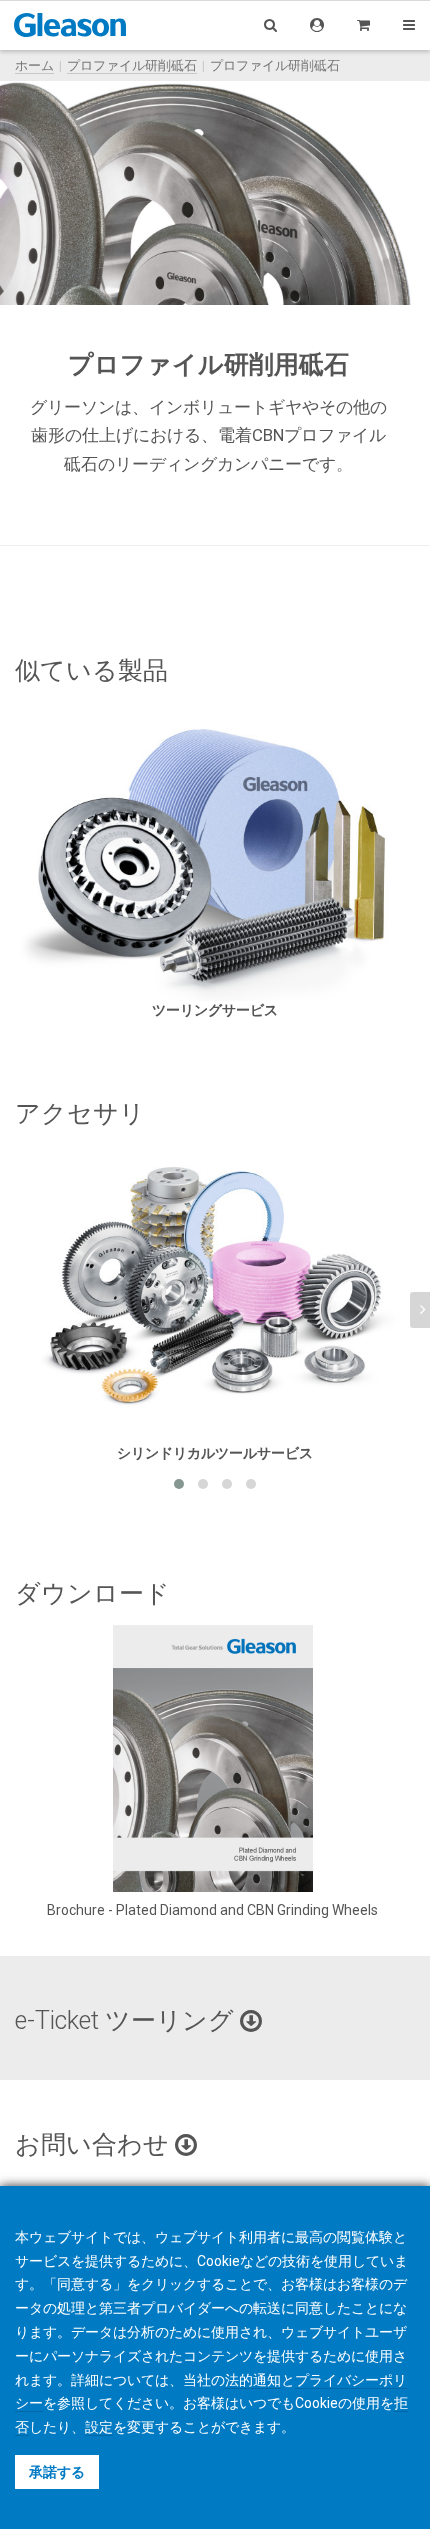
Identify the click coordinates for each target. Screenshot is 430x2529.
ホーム (34, 65)
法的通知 (253, 2380)
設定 (99, 2427)
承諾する (57, 2472)
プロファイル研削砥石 (132, 65)
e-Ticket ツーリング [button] (127, 2020)
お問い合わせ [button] (95, 2144)
